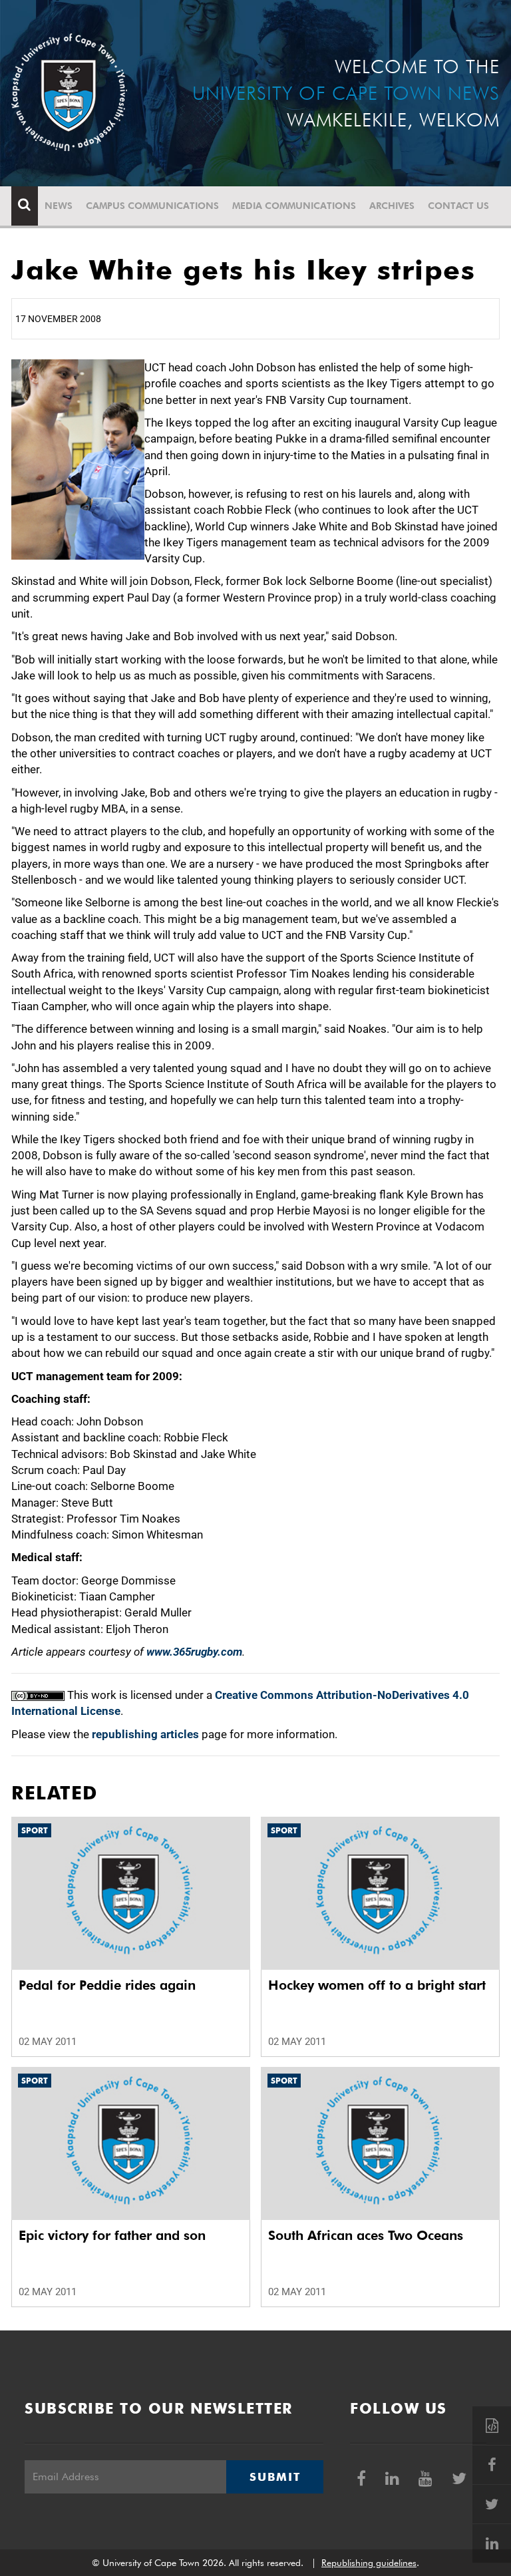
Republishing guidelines (369, 2563)
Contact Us (458, 206)
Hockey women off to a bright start (377, 1985)
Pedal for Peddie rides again (107, 1985)
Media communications (294, 206)
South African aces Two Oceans (366, 2235)
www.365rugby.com (194, 1652)
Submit (275, 2477)
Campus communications (152, 206)
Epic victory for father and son (112, 2235)
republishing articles (145, 1734)
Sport (35, 1830)
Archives (392, 206)
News (59, 206)
